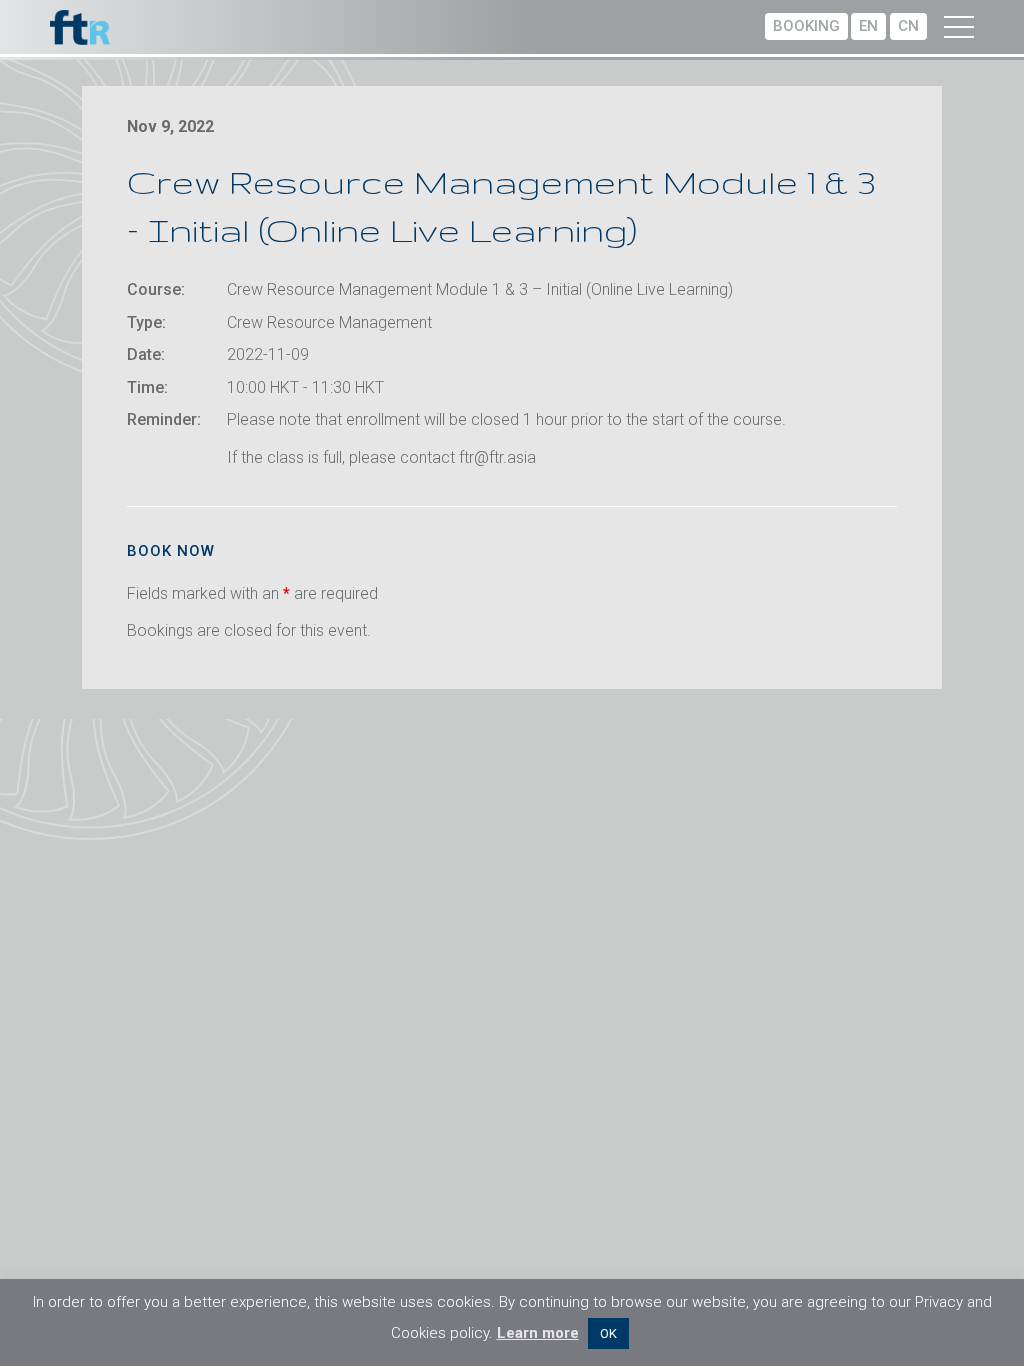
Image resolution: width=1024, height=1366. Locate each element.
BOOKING (806, 26)
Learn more (538, 1333)
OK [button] (608, 1333)
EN (868, 26)
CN (908, 26)
